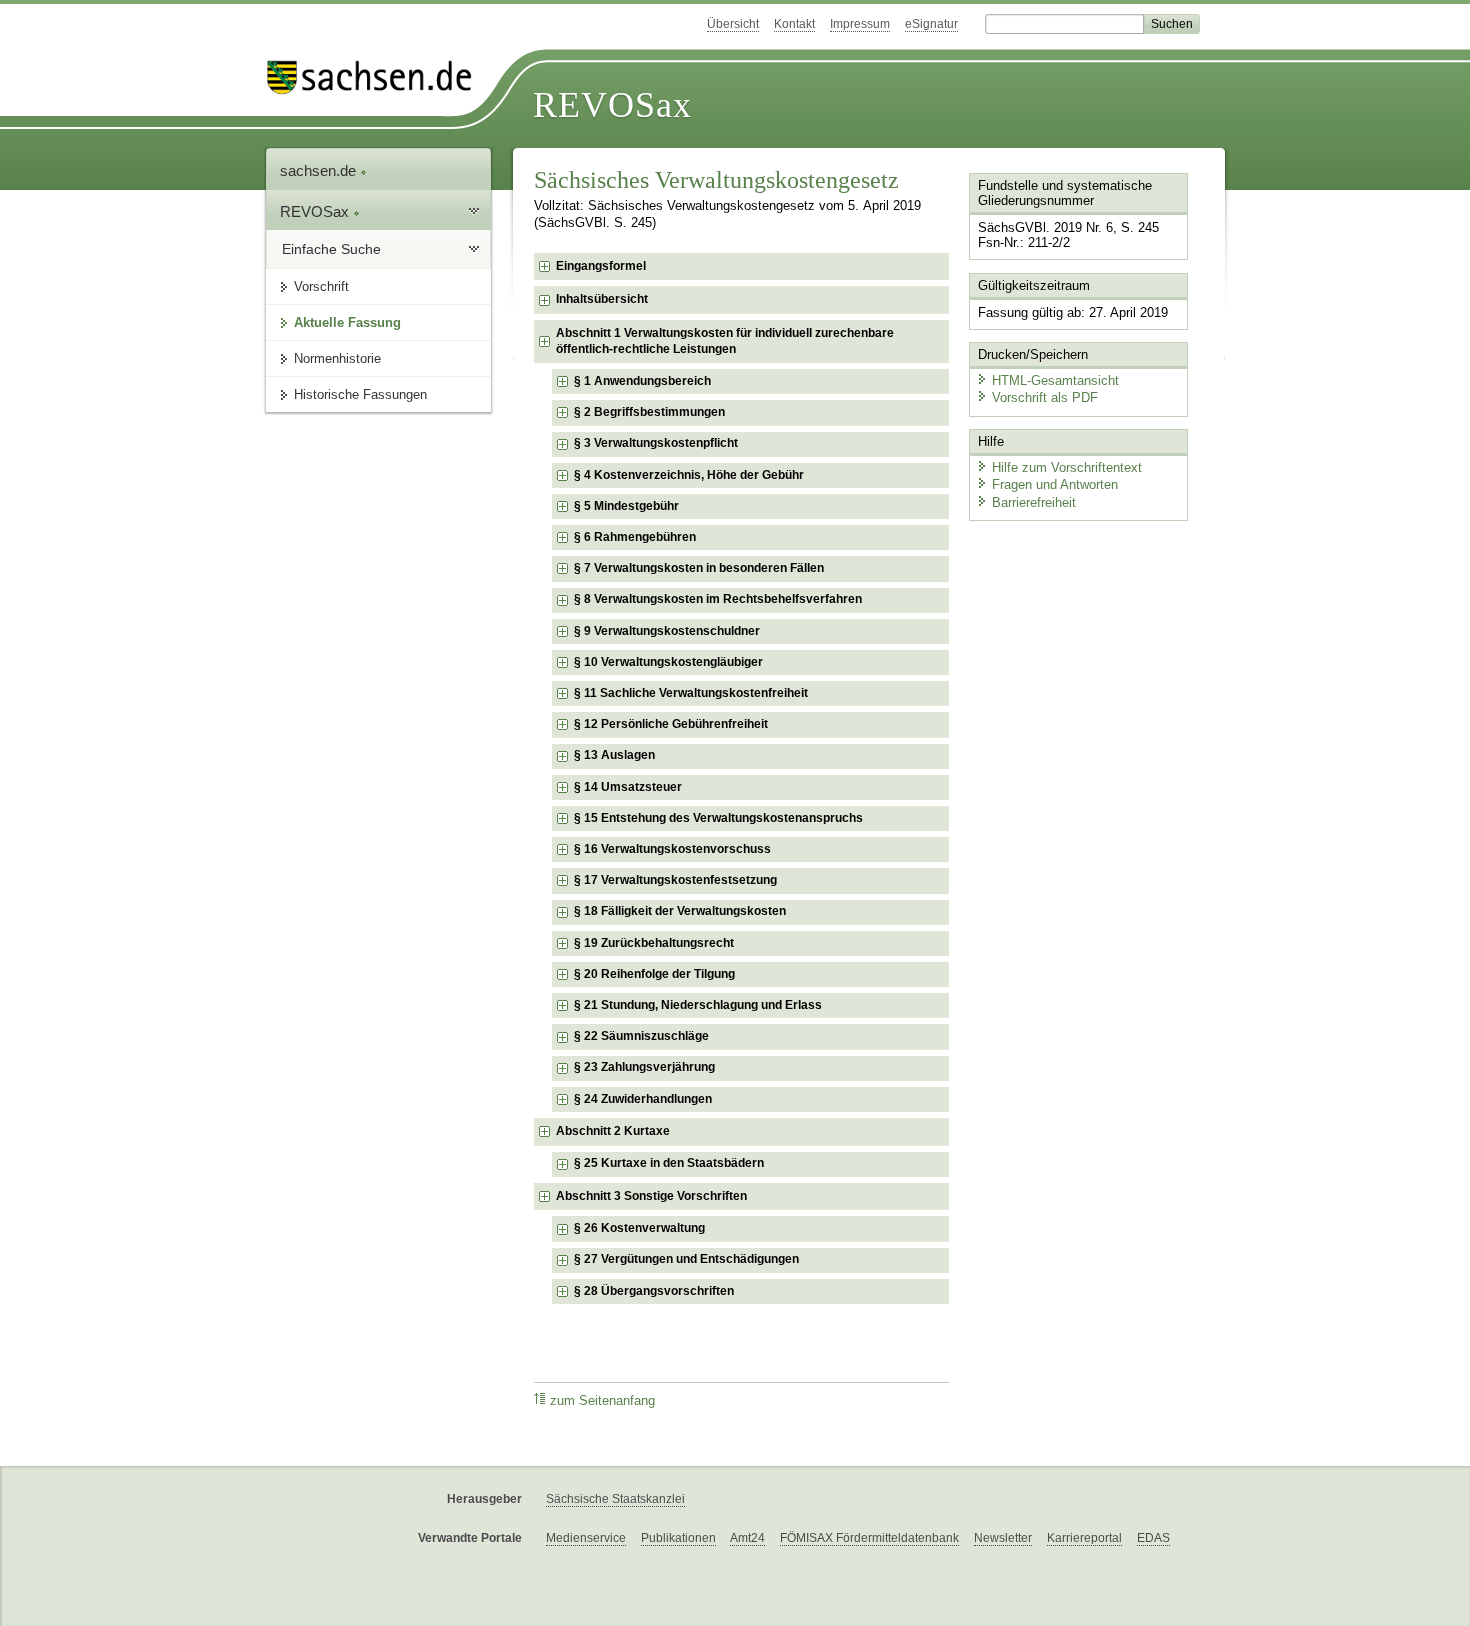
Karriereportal (1084, 1538)
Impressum (860, 24)
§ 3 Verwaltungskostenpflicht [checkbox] (656, 443)
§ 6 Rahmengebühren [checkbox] (635, 537)
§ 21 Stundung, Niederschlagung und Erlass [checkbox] (698, 1005)
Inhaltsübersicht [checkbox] (602, 299)
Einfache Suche (331, 249)
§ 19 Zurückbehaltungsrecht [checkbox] (654, 943)
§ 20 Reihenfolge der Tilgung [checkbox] (654, 974)
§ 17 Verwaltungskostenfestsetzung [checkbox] (675, 880)
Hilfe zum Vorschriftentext (1067, 467)
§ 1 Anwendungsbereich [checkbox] (642, 381)
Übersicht (733, 24)
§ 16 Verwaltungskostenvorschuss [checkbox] (672, 849)
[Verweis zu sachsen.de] (377, 77)
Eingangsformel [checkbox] (601, 266)
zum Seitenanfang (602, 1401)
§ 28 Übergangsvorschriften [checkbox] (654, 1291)
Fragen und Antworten (1055, 484)
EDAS (1153, 1538)
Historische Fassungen (360, 394)
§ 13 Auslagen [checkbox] (614, 755)
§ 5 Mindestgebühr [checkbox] (626, 506)
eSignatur (931, 24)
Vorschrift (321, 286)
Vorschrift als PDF (1045, 397)
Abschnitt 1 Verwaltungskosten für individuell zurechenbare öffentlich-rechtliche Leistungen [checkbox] (725, 341)
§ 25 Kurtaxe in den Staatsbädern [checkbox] (669, 1163)
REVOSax (612, 105)
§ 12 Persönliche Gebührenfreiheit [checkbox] (671, 724)
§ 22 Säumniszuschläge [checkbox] (641, 1036)
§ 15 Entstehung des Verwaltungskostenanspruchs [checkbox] (718, 818)
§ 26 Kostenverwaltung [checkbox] (639, 1228)
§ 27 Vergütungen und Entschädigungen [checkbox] (686, 1259)
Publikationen (678, 1538)
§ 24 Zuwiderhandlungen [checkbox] (643, 1099)
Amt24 (747, 1538)
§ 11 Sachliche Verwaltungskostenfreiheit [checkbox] (691, 693)
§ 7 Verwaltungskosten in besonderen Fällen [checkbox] (699, 568)
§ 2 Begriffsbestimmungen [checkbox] (649, 412)
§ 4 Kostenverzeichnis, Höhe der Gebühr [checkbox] (689, 475)
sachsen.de (320, 170)
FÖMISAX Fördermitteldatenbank (869, 1538)
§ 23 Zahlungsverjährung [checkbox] (644, 1067)
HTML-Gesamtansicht (1055, 380)
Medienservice (586, 1538)
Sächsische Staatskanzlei (615, 1499)
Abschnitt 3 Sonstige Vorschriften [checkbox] (651, 1196)
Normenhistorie (337, 358)
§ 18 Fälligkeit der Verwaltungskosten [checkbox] (680, 911)
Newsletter (1003, 1538)
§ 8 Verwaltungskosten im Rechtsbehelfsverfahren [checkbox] (718, 599)
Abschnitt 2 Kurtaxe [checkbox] (613, 1131)
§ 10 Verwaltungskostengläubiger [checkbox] (668, 662)
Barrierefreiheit (1034, 502)
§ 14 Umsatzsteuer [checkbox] (628, 787)
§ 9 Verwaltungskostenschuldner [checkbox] (667, 631)
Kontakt (794, 24)
